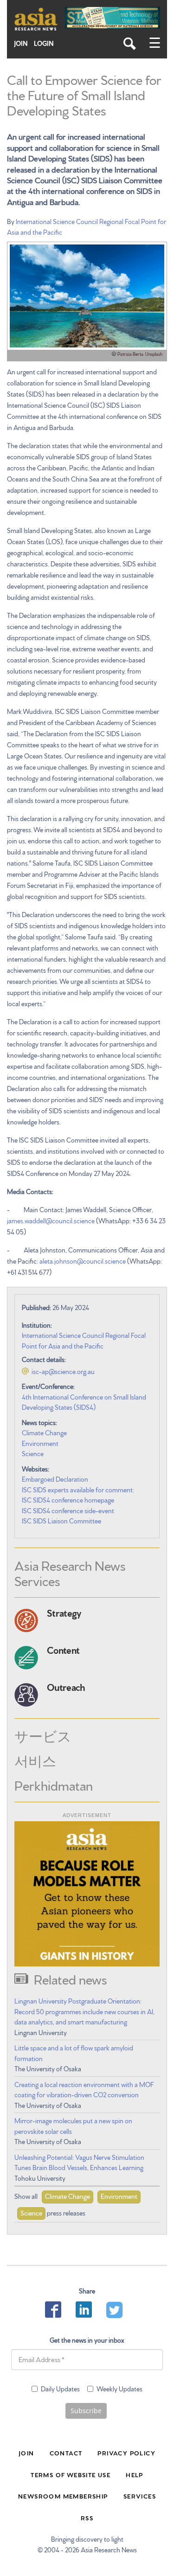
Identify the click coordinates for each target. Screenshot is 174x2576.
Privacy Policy (126, 2453)
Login (44, 43)
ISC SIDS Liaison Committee (61, 1521)
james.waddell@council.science (51, 1221)
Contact (66, 2453)
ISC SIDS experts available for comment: (78, 1490)
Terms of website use (71, 2474)
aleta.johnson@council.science (83, 1261)
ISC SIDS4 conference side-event (68, 1510)
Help (135, 2474)
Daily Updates (60, 2389)
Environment (40, 1443)
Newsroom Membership (63, 2496)
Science (33, 1453)
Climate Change (44, 1433)
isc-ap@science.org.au (63, 1371)
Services (140, 2496)
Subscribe (86, 2411)
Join (21, 43)
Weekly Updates (119, 2389)
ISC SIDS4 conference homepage (68, 1500)
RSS (87, 2518)
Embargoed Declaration (55, 1479)
